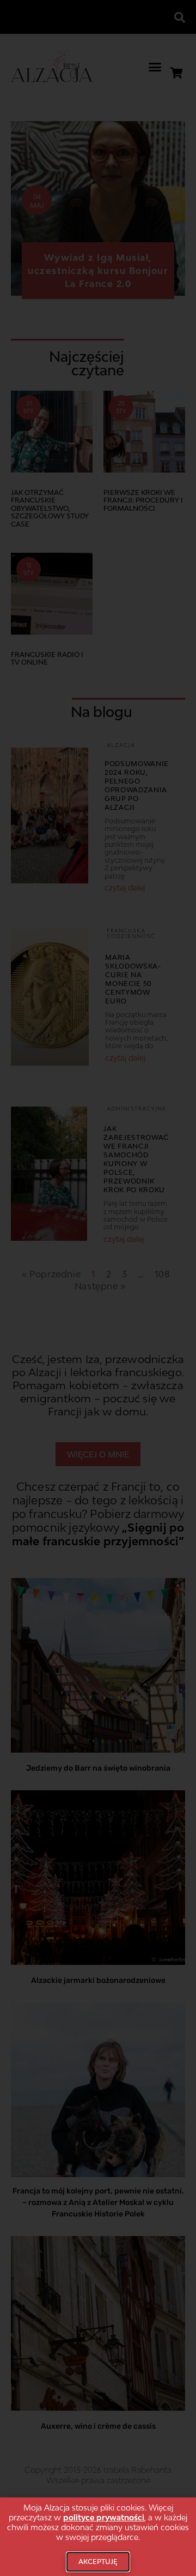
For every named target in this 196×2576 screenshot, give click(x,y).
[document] (98, 1288)
